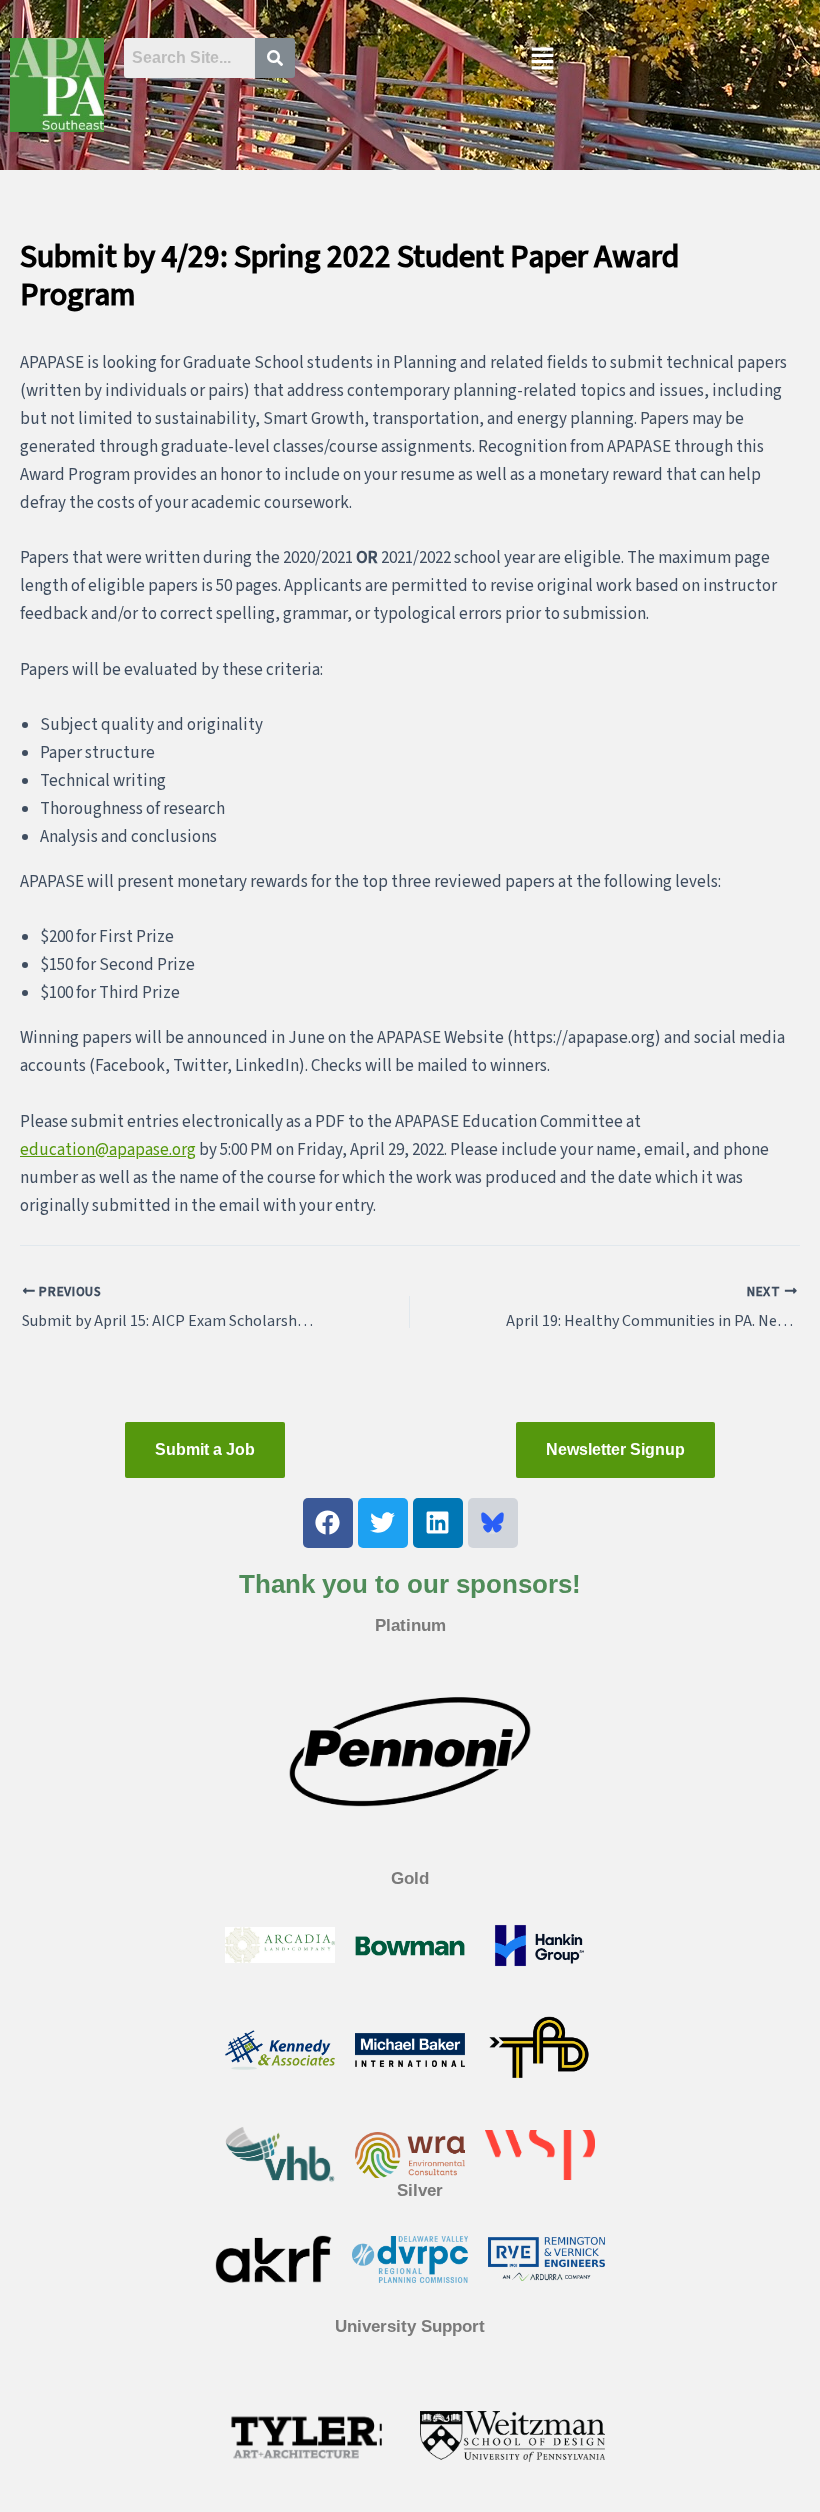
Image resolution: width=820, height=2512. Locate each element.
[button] (542, 60)
